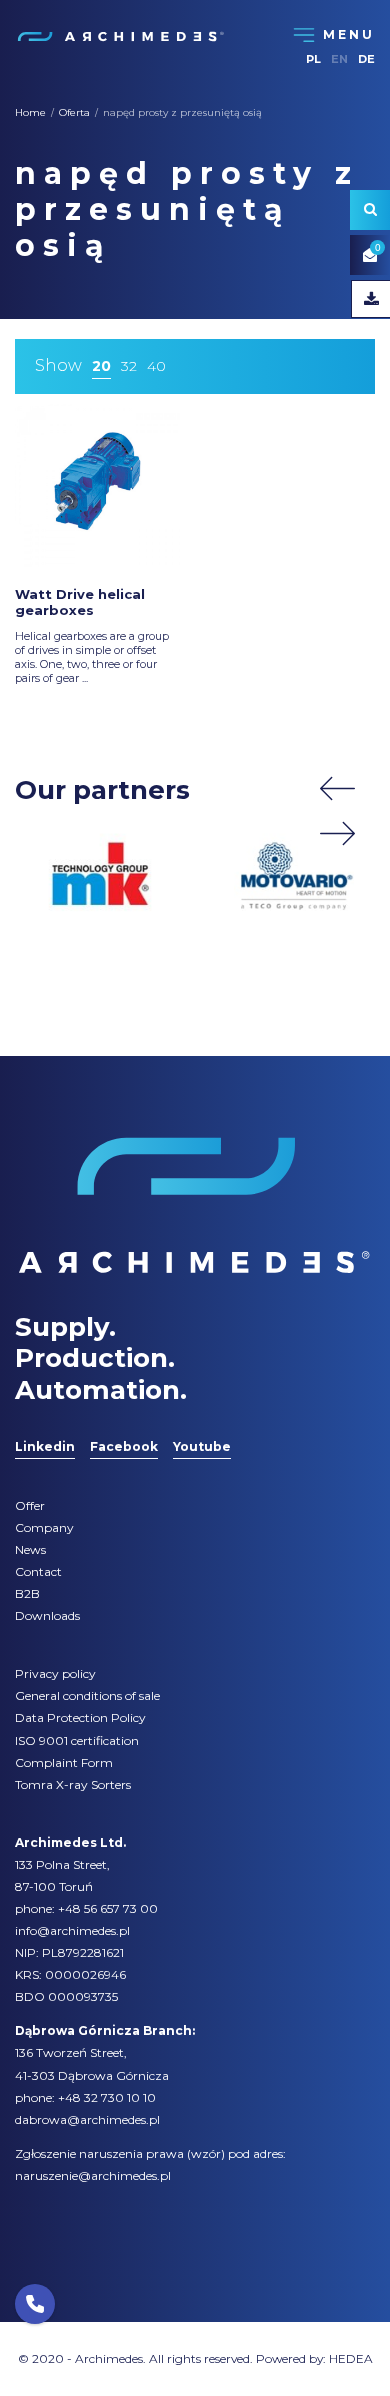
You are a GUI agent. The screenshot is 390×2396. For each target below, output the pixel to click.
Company (44, 1527)
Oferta (74, 112)
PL (313, 59)
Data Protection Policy (80, 1717)
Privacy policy (55, 1673)
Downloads (47, 1615)
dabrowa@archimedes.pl (87, 2119)
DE (366, 59)
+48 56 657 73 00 (108, 1908)
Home (30, 112)
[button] (35, 2304)
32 (129, 366)
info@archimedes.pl (72, 1930)
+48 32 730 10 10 (107, 2097)
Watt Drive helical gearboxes (80, 602)
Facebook (124, 1446)
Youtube (202, 1446)
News (30, 1549)
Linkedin (45, 1446)
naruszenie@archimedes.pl (93, 2175)
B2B (27, 1593)
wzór (206, 2153)
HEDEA (351, 2358)
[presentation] (337, 788)
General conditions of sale (87, 1695)
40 (156, 366)
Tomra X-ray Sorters (73, 1784)
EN (339, 59)
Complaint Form (64, 1762)
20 (101, 366)
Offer (30, 1505)
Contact (38, 1571)
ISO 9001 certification (77, 1740)
